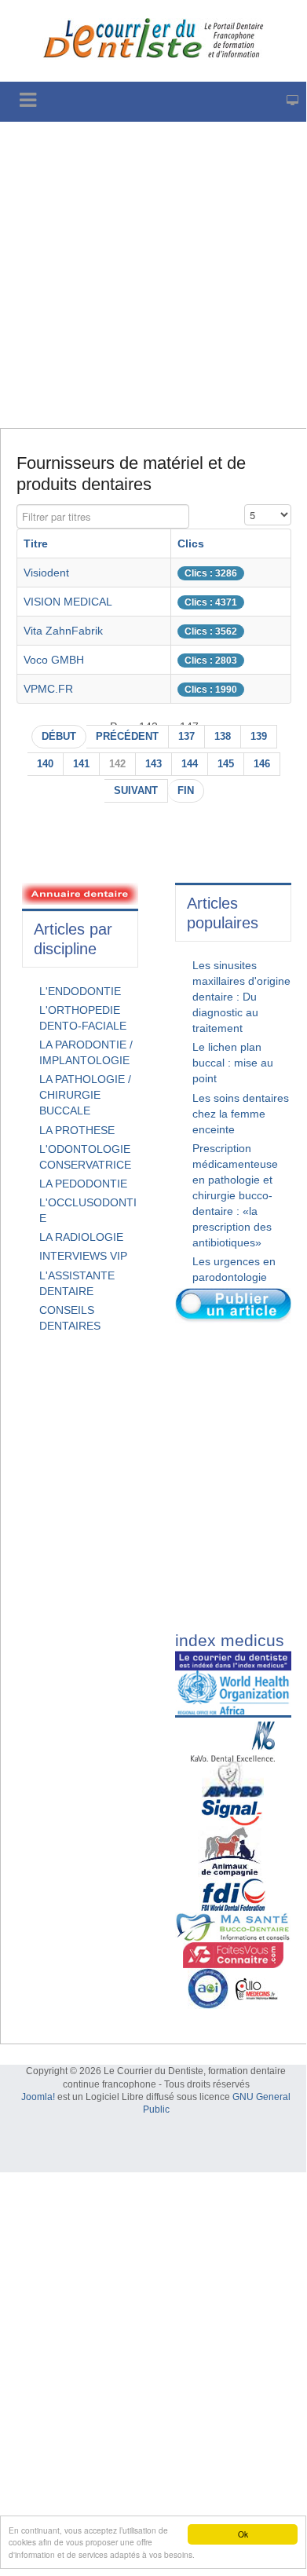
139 (259, 737)
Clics (191, 543)
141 (81, 764)
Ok (243, 2534)
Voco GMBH (54, 660)
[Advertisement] (153, 275)
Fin (186, 791)
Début (59, 737)
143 (153, 764)
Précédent (127, 737)
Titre (36, 543)
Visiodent (46, 573)
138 (223, 737)
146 (262, 764)
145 (226, 764)
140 (45, 764)
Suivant (136, 791)
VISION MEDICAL (68, 602)
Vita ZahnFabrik (63, 631)
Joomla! (38, 2097)
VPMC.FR (48, 689)
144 (190, 764)
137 (186, 737)
